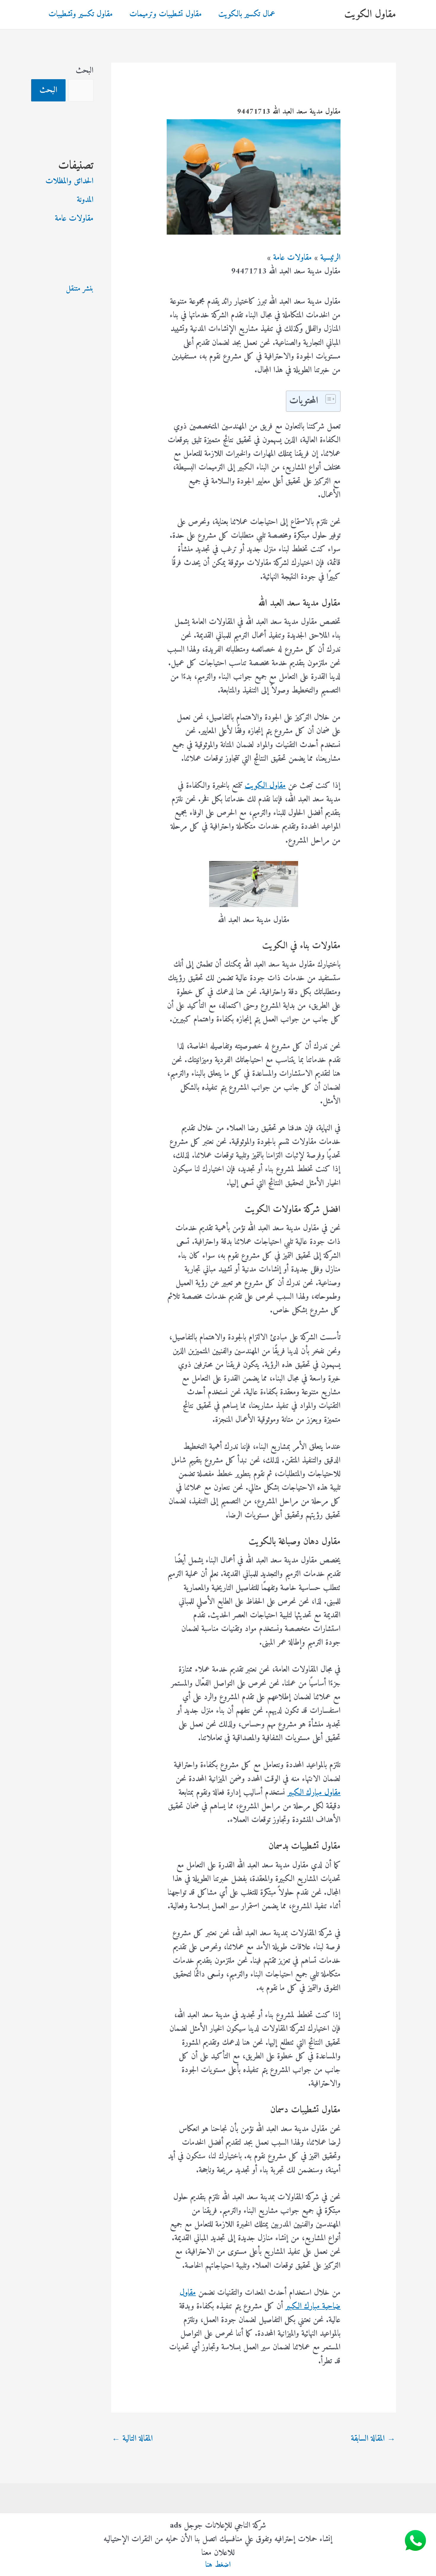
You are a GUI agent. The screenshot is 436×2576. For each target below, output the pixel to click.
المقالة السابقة (373, 2439)
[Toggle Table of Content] (328, 399)
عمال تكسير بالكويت (247, 14)
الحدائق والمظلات (69, 181)
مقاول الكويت (370, 14)
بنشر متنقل (80, 289)
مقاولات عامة (74, 219)
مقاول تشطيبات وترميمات (166, 14)
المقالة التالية (132, 2439)
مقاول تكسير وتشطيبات (81, 14)
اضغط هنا (218, 2565)
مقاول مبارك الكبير (314, 1793)
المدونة (85, 200)
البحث (85, 71)
